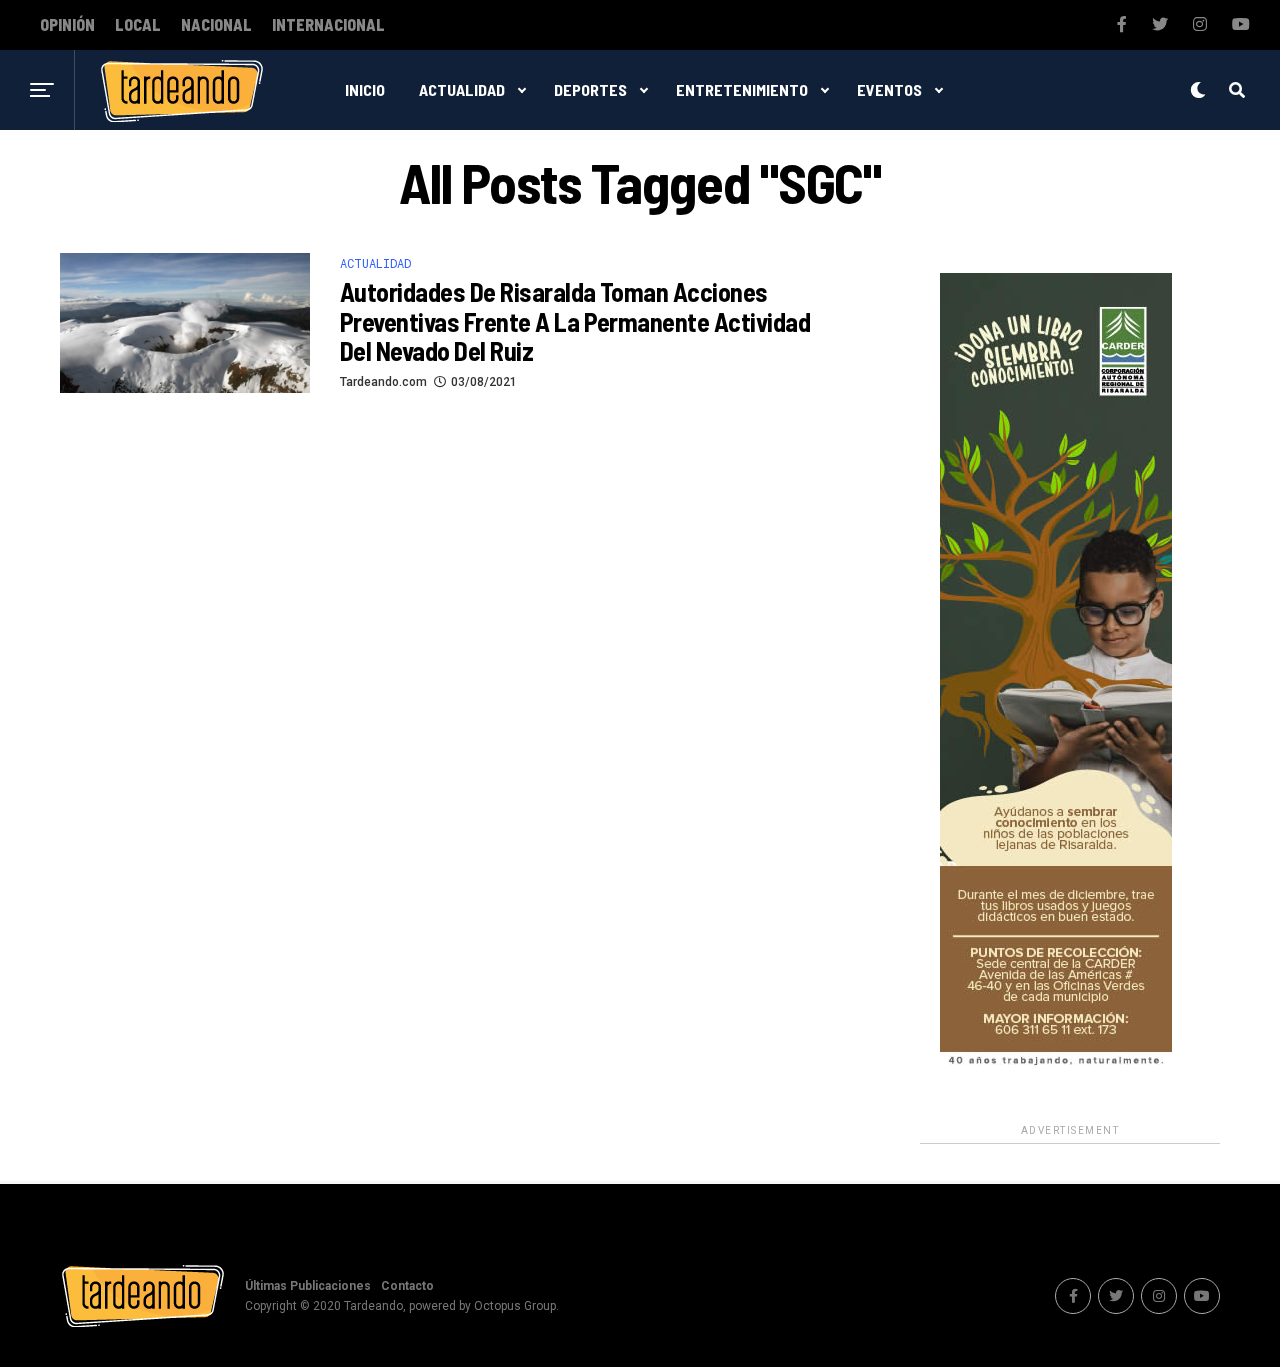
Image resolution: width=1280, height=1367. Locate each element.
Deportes (590, 89)
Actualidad (462, 89)
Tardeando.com (383, 382)
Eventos (889, 89)
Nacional (216, 25)
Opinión (67, 25)
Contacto (407, 1286)
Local (138, 25)
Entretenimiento (742, 89)
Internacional (328, 25)
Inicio (365, 89)
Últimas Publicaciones (308, 1286)
